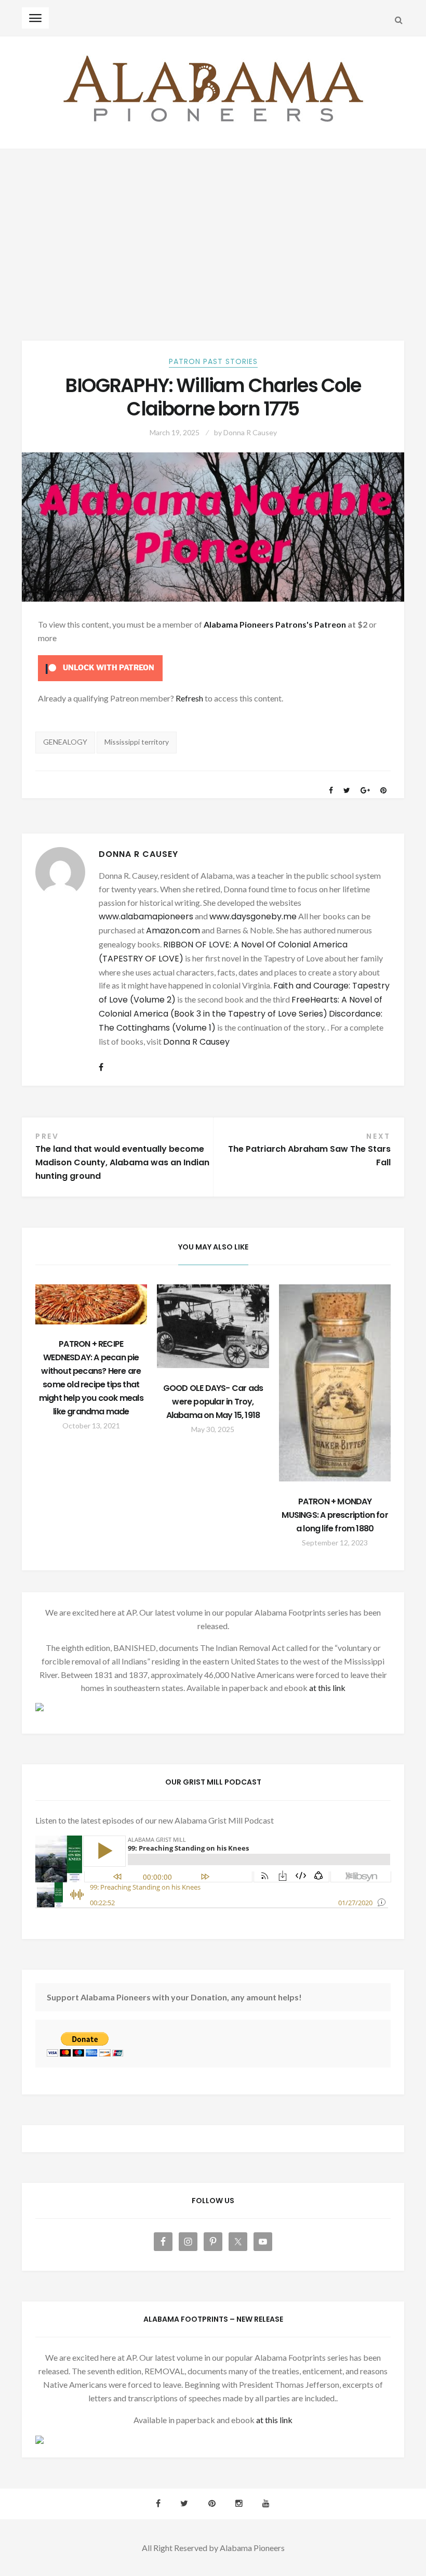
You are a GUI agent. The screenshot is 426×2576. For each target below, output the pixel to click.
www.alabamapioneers (146, 916)
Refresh (189, 698)
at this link (327, 1688)
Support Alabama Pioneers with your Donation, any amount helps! (174, 1997)
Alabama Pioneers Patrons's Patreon (275, 624)
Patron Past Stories (213, 361)
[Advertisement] (213, 227)
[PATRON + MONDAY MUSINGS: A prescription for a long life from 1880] (335, 1383)
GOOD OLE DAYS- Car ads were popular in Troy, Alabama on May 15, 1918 (213, 1402)
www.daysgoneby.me (253, 916)
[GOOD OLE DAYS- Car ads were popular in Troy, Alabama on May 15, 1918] (213, 1326)
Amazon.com (173, 931)
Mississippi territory (137, 742)
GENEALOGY (65, 742)
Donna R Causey (250, 432)
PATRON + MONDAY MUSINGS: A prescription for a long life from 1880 (335, 1515)
